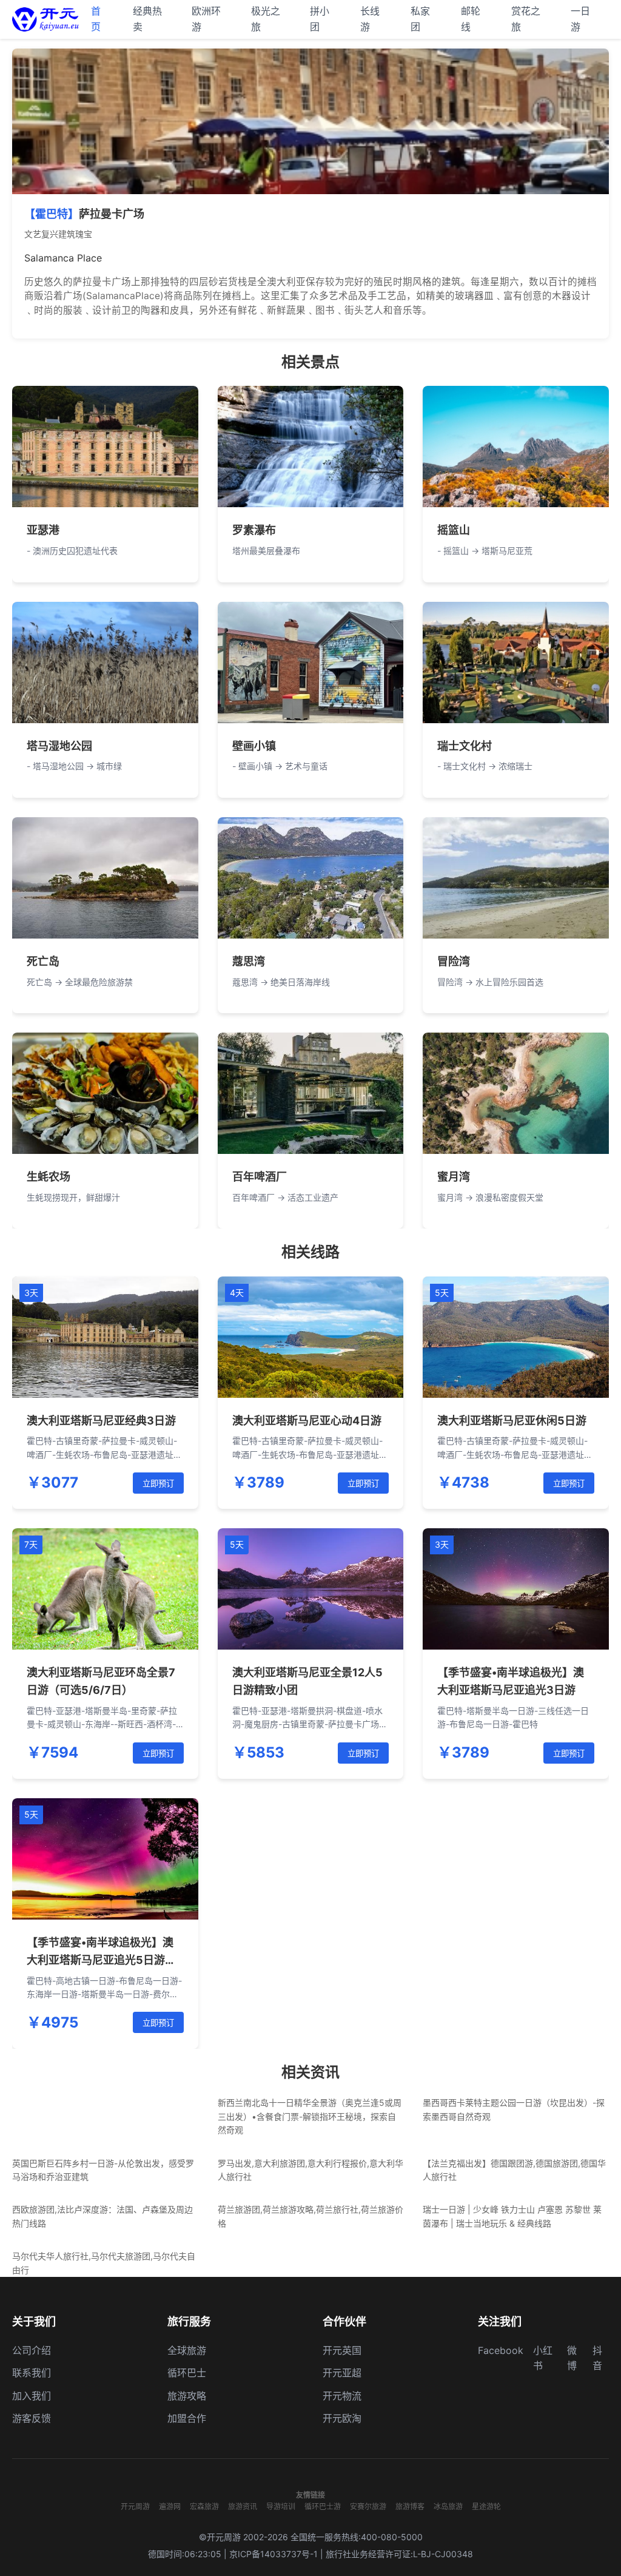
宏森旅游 (204, 2507)
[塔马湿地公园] (105, 663)
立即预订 (158, 1484)
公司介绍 (32, 2350)
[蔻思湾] (311, 878)
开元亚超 (342, 2373)
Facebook (501, 2350)
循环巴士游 (323, 2507)
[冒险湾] (516, 878)
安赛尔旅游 (368, 2507)
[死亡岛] (105, 878)
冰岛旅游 (448, 2507)
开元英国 (342, 2350)
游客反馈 (32, 2418)
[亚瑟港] (105, 447)
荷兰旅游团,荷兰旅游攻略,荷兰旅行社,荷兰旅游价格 (310, 2216)
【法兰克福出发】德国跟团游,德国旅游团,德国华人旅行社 (514, 2170)
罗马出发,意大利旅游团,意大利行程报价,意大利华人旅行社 (310, 2170)
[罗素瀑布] (311, 447)
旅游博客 (410, 2507)
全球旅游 (187, 2350)
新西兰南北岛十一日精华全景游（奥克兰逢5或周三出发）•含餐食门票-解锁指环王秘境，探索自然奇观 (310, 2116)
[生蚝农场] (105, 1093)
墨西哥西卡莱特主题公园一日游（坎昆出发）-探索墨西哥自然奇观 (514, 2109)
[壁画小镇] (311, 663)
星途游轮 (486, 2507)
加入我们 (32, 2396)
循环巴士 (187, 2373)
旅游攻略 (187, 2396)
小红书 (543, 2358)
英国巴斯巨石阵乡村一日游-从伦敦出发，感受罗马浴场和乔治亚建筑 (103, 2170)
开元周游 (135, 2507)
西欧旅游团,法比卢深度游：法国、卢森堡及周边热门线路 (102, 2216)
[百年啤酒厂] (311, 1093)
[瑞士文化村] (516, 663)
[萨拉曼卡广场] (310, 121)
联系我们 (32, 2373)
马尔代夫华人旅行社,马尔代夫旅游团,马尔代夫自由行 (104, 2263)
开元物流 (342, 2396)
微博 (572, 2358)
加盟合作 (187, 2418)
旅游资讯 (243, 2507)
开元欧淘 (342, 2418)
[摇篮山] (516, 447)
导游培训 (281, 2507)
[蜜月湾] (516, 1093)
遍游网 (170, 2507)
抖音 (597, 2358)
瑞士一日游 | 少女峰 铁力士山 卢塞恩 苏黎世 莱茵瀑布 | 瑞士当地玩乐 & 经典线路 (512, 2216)
